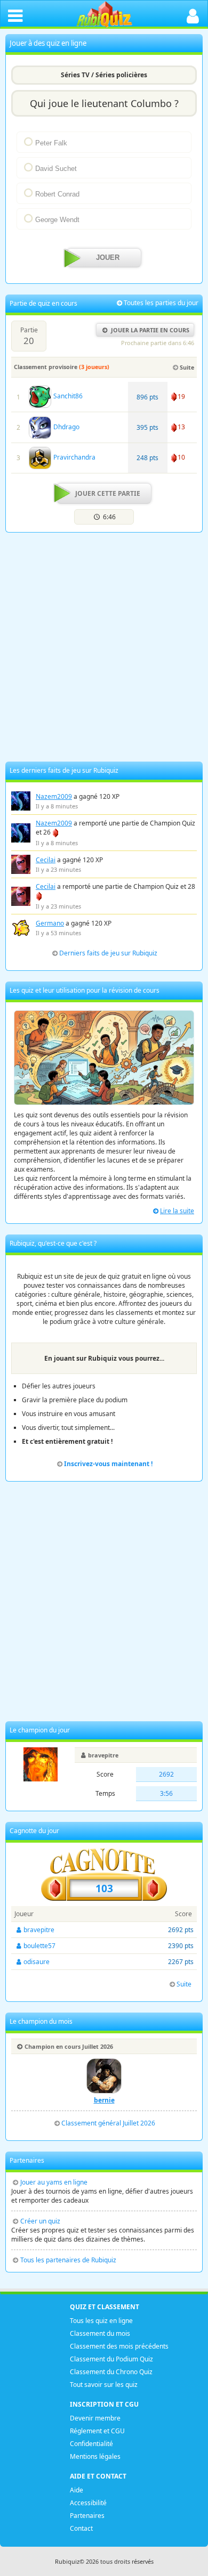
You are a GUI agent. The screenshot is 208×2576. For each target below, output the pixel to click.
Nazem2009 (54, 796)
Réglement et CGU (97, 2431)
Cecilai (46, 860)
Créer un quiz (40, 2221)
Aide (77, 2490)
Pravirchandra (74, 457)
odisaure (37, 1962)
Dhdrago (66, 427)
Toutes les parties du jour (161, 303)
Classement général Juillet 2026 (108, 2123)
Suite (187, 367)
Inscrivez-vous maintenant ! (108, 1464)
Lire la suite (177, 1211)
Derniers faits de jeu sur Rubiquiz (108, 953)
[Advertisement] (104, 647)
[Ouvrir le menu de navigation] (15, 15)
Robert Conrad (57, 194)
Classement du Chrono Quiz (111, 2372)
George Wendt (57, 220)
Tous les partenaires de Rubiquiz (68, 2260)
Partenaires (87, 2516)
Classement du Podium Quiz (111, 2359)
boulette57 (39, 1946)
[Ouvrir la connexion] (193, 15)
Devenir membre (95, 2418)
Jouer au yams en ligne (54, 2182)
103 (104, 1888)
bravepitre (103, 1755)
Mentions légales (95, 2456)
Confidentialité (91, 2444)
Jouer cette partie (108, 493)
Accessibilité (88, 2503)
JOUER (108, 258)
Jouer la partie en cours (150, 330)
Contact (81, 2528)
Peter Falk (51, 143)
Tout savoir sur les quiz (104, 2385)
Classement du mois (100, 2333)
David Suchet (56, 169)
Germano (50, 923)
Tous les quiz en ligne (101, 2321)
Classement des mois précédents (119, 2346)
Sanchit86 (67, 396)
